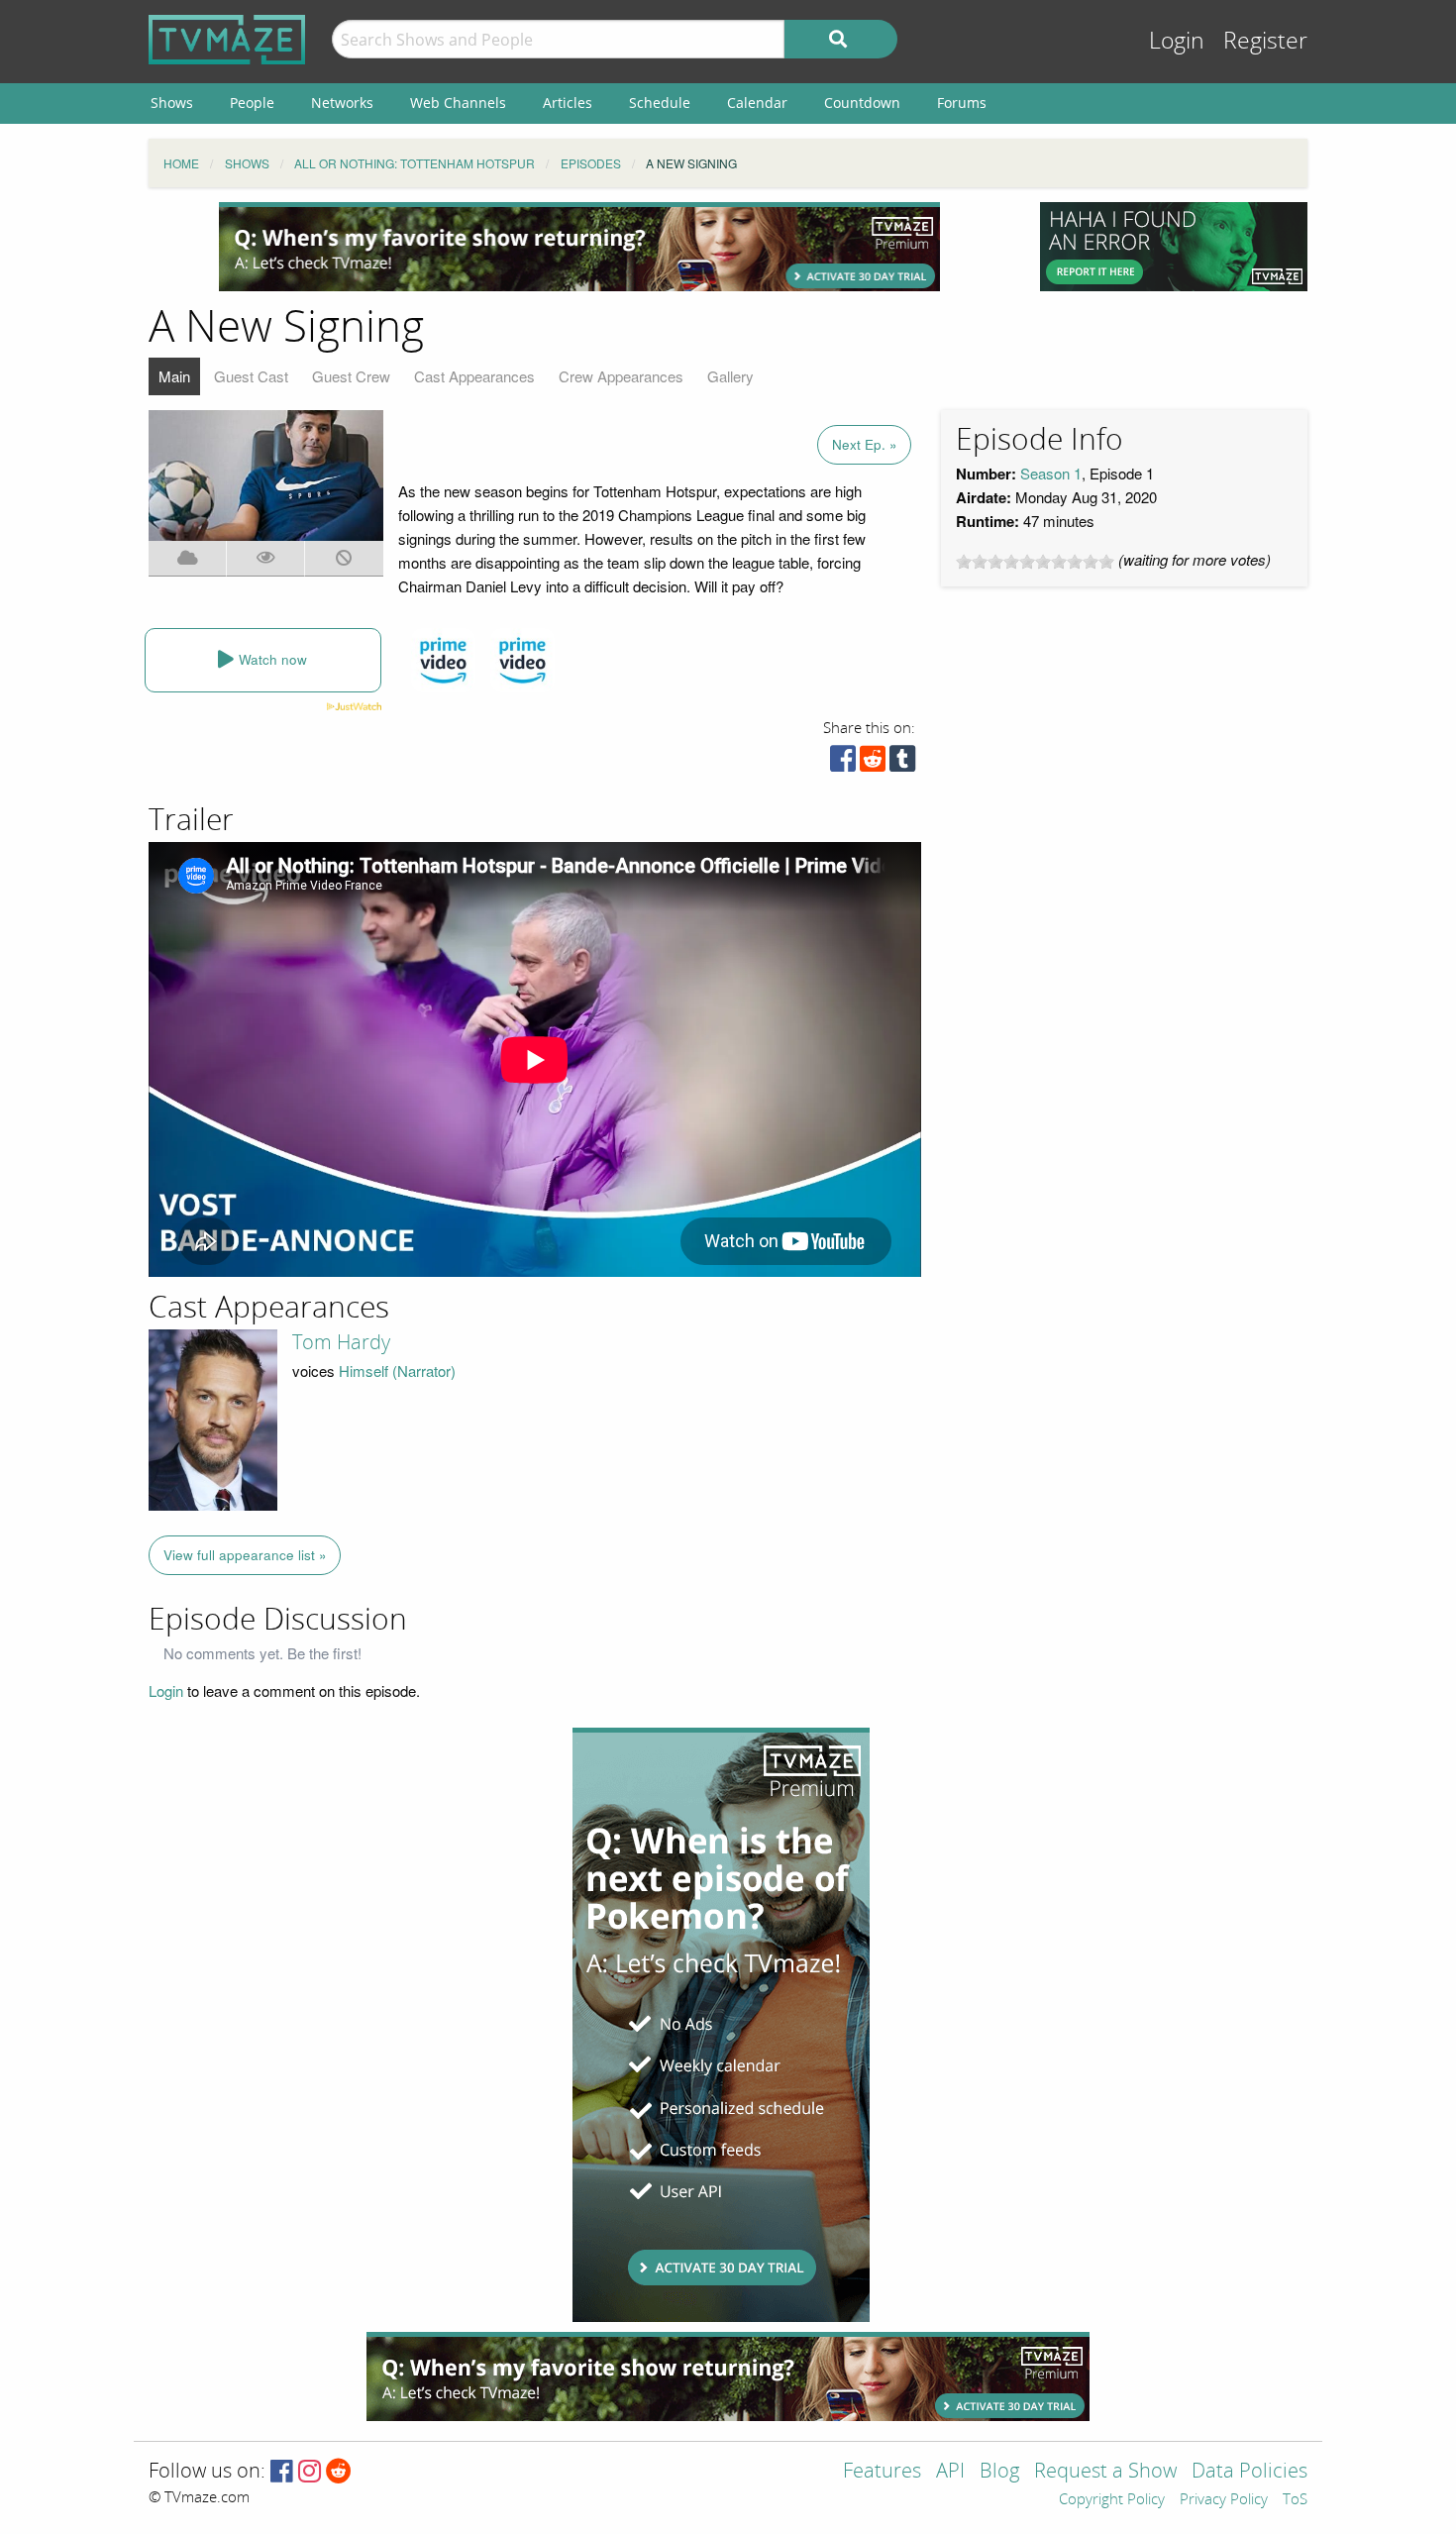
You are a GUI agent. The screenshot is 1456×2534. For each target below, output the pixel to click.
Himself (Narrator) (397, 1371)
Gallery (730, 376)
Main (174, 376)
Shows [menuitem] (172, 103)
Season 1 (1051, 473)
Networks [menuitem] (342, 103)
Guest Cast (251, 376)
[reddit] (873, 763)
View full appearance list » (245, 1555)
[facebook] (843, 763)
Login (1177, 41)
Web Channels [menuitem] (458, 103)
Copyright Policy (1112, 2500)
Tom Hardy (341, 1342)
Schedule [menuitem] (660, 103)
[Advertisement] (579, 247)
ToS (1295, 2500)
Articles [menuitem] (568, 103)
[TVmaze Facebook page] (282, 2472)
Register (1265, 41)
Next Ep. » (865, 444)
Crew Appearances (621, 376)
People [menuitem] (252, 103)
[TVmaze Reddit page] (339, 2472)
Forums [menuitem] (962, 103)
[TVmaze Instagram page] (310, 2472)
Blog (999, 2472)
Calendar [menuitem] (757, 103)
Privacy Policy (1224, 2500)
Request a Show (1105, 2472)
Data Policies (1249, 2472)
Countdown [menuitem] (862, 103)
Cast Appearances (474, 376)
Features (882, 2472)
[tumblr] (902, 763)
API (950, 2472)
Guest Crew (351, 376)
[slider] (1035, 562)
